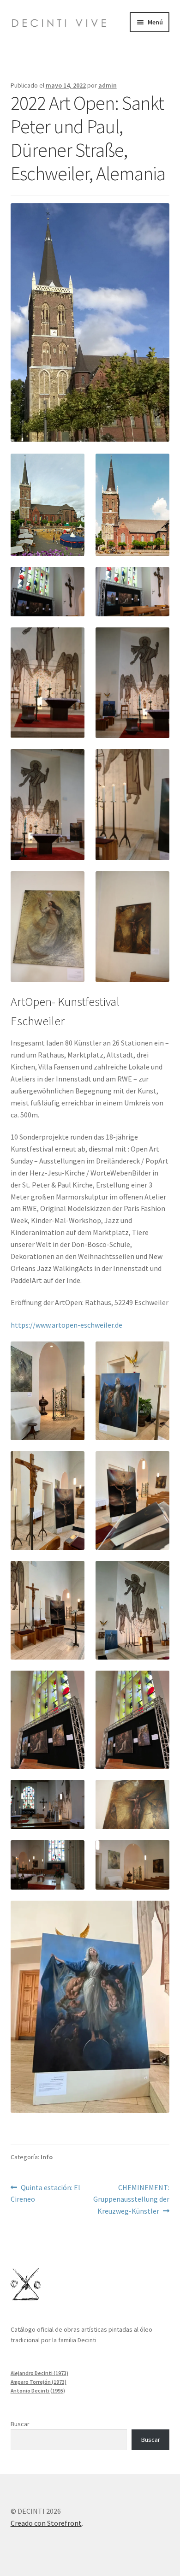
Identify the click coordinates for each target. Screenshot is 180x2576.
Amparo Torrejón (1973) (39, 2382)
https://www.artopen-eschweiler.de (66, 1325)
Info (47, 2157)
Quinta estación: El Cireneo (46, 2193)
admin (108, 85)
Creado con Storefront (46, 2523)
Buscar (20, 2424)
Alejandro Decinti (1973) (39, 2373)
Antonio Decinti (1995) (38, 2391)
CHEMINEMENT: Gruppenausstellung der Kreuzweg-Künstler (131, 2199)
